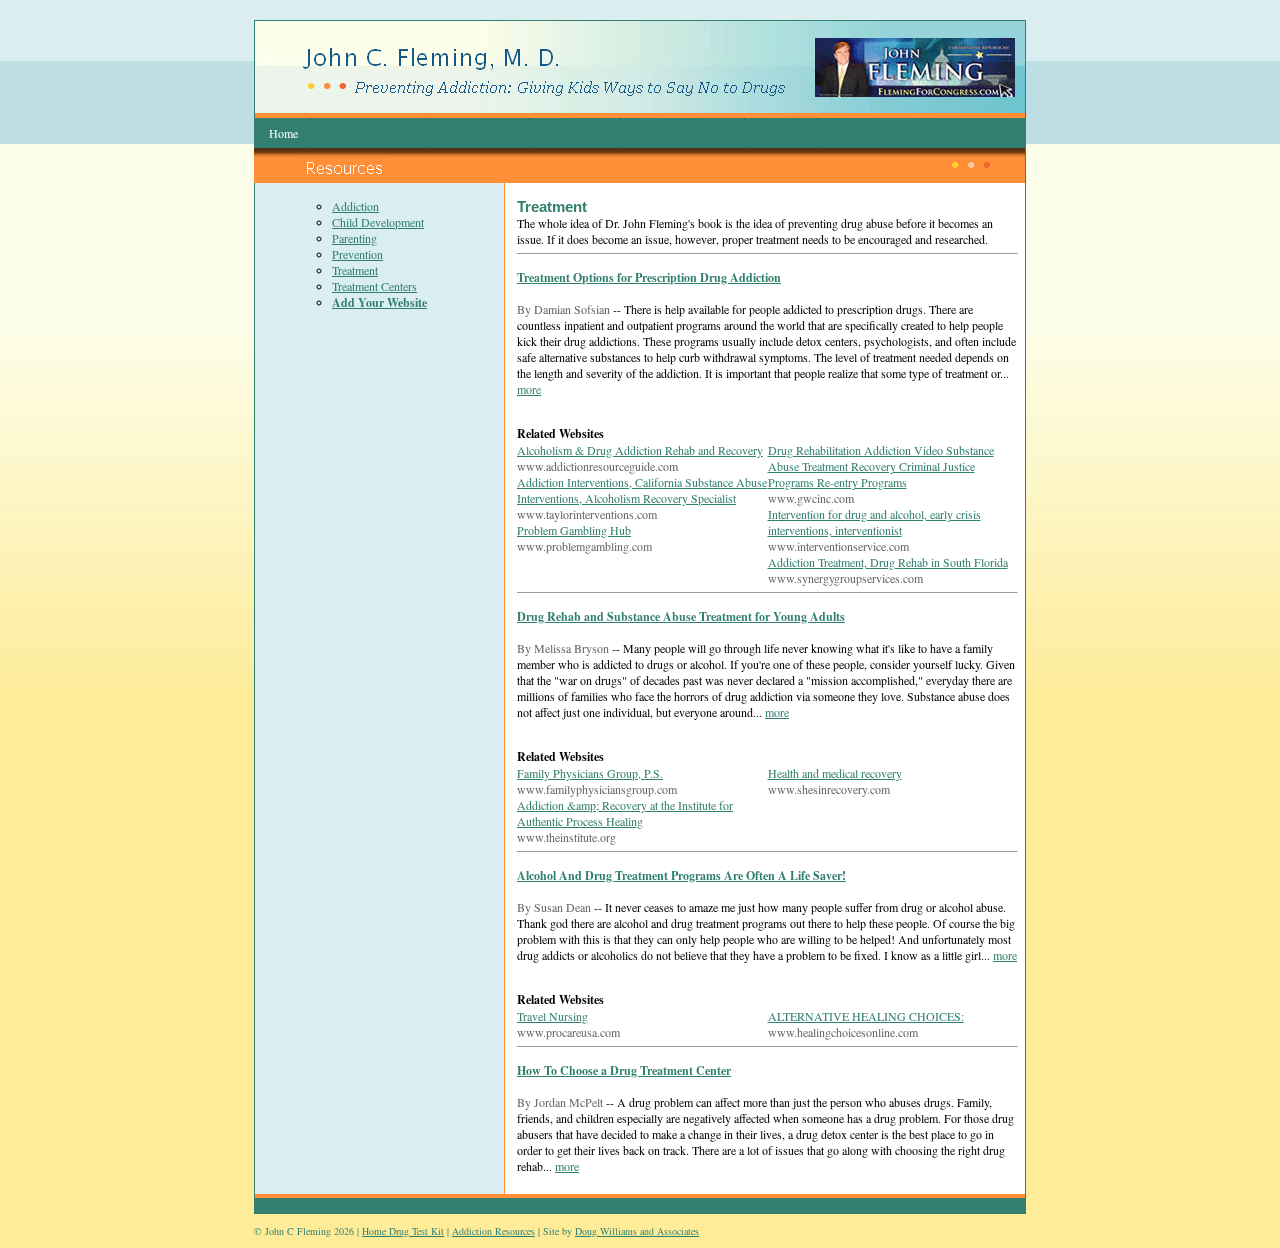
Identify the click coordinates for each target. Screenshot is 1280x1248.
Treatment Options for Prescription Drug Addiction (649, 277)
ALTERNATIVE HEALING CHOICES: (866, 1016)
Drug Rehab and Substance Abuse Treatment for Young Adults (681, 616)
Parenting (354, 238)
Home (283, 133)
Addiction (355, 206)
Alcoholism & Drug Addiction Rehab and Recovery (640, 450)
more (529, 389)
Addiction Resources (493, 1231)
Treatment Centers (374, 286)
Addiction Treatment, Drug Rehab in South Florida (888, 562)
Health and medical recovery (835, 773)
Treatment (355, 270)
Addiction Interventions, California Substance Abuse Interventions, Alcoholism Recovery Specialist (642, 490)
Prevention (357, 254)
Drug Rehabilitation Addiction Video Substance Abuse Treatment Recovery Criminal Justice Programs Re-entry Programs (881, 466)
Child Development (378, 222)
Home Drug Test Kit (403, 1231)
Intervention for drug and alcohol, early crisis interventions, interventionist (874, 522)
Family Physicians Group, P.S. (590, 773)
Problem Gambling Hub (574, 530)
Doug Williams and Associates (637, 1231)
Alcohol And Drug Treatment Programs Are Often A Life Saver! (681, 875)
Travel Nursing (552, 1016)
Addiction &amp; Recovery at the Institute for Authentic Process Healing (625, 813)
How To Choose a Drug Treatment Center (624, 1070)
